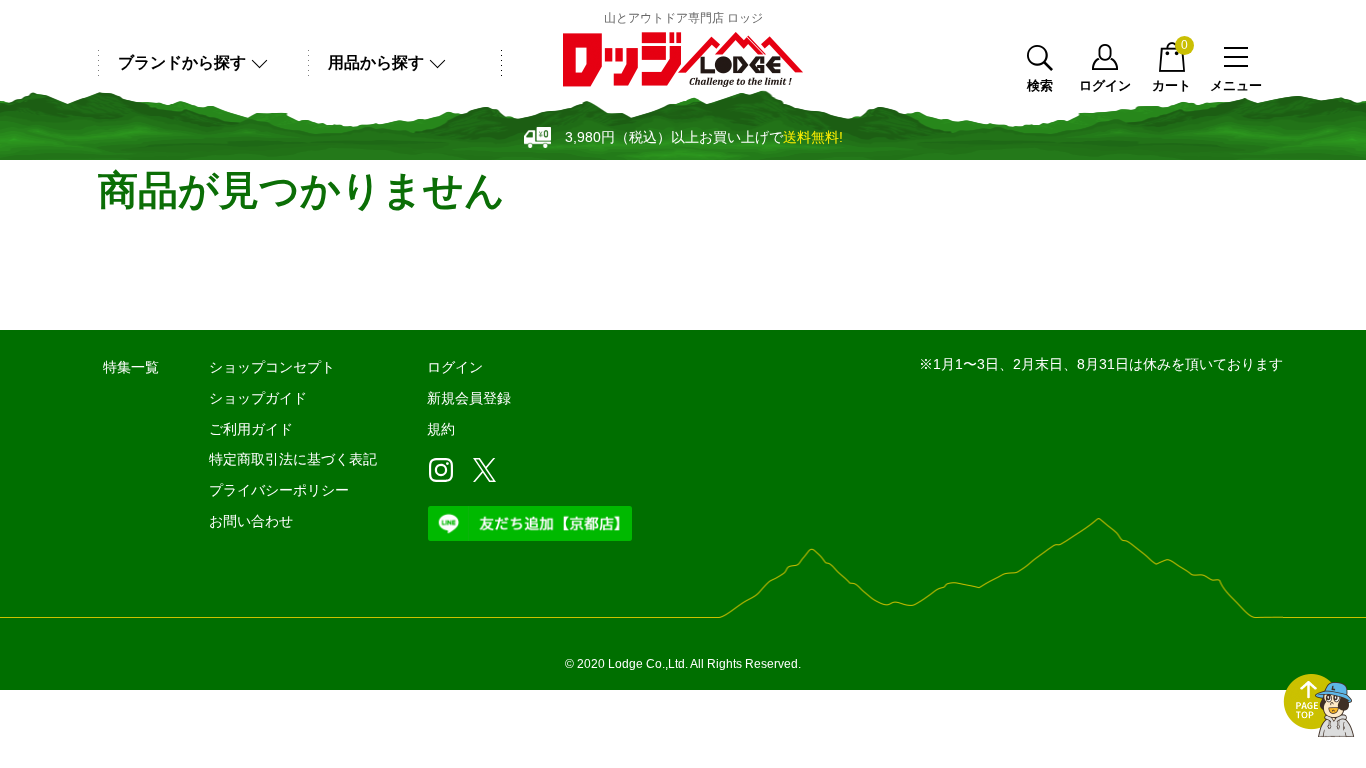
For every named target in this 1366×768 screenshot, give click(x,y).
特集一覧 (131, 367)
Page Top (1319, 706)
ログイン (1105, 85)
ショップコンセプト (272, 367)
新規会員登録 (469, 398)
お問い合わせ (251, 521)
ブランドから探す (182, 62)
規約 (441, 429)
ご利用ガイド (251, 429)
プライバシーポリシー (279, 490)
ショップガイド (258, 398)
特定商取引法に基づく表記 (293, 459)
